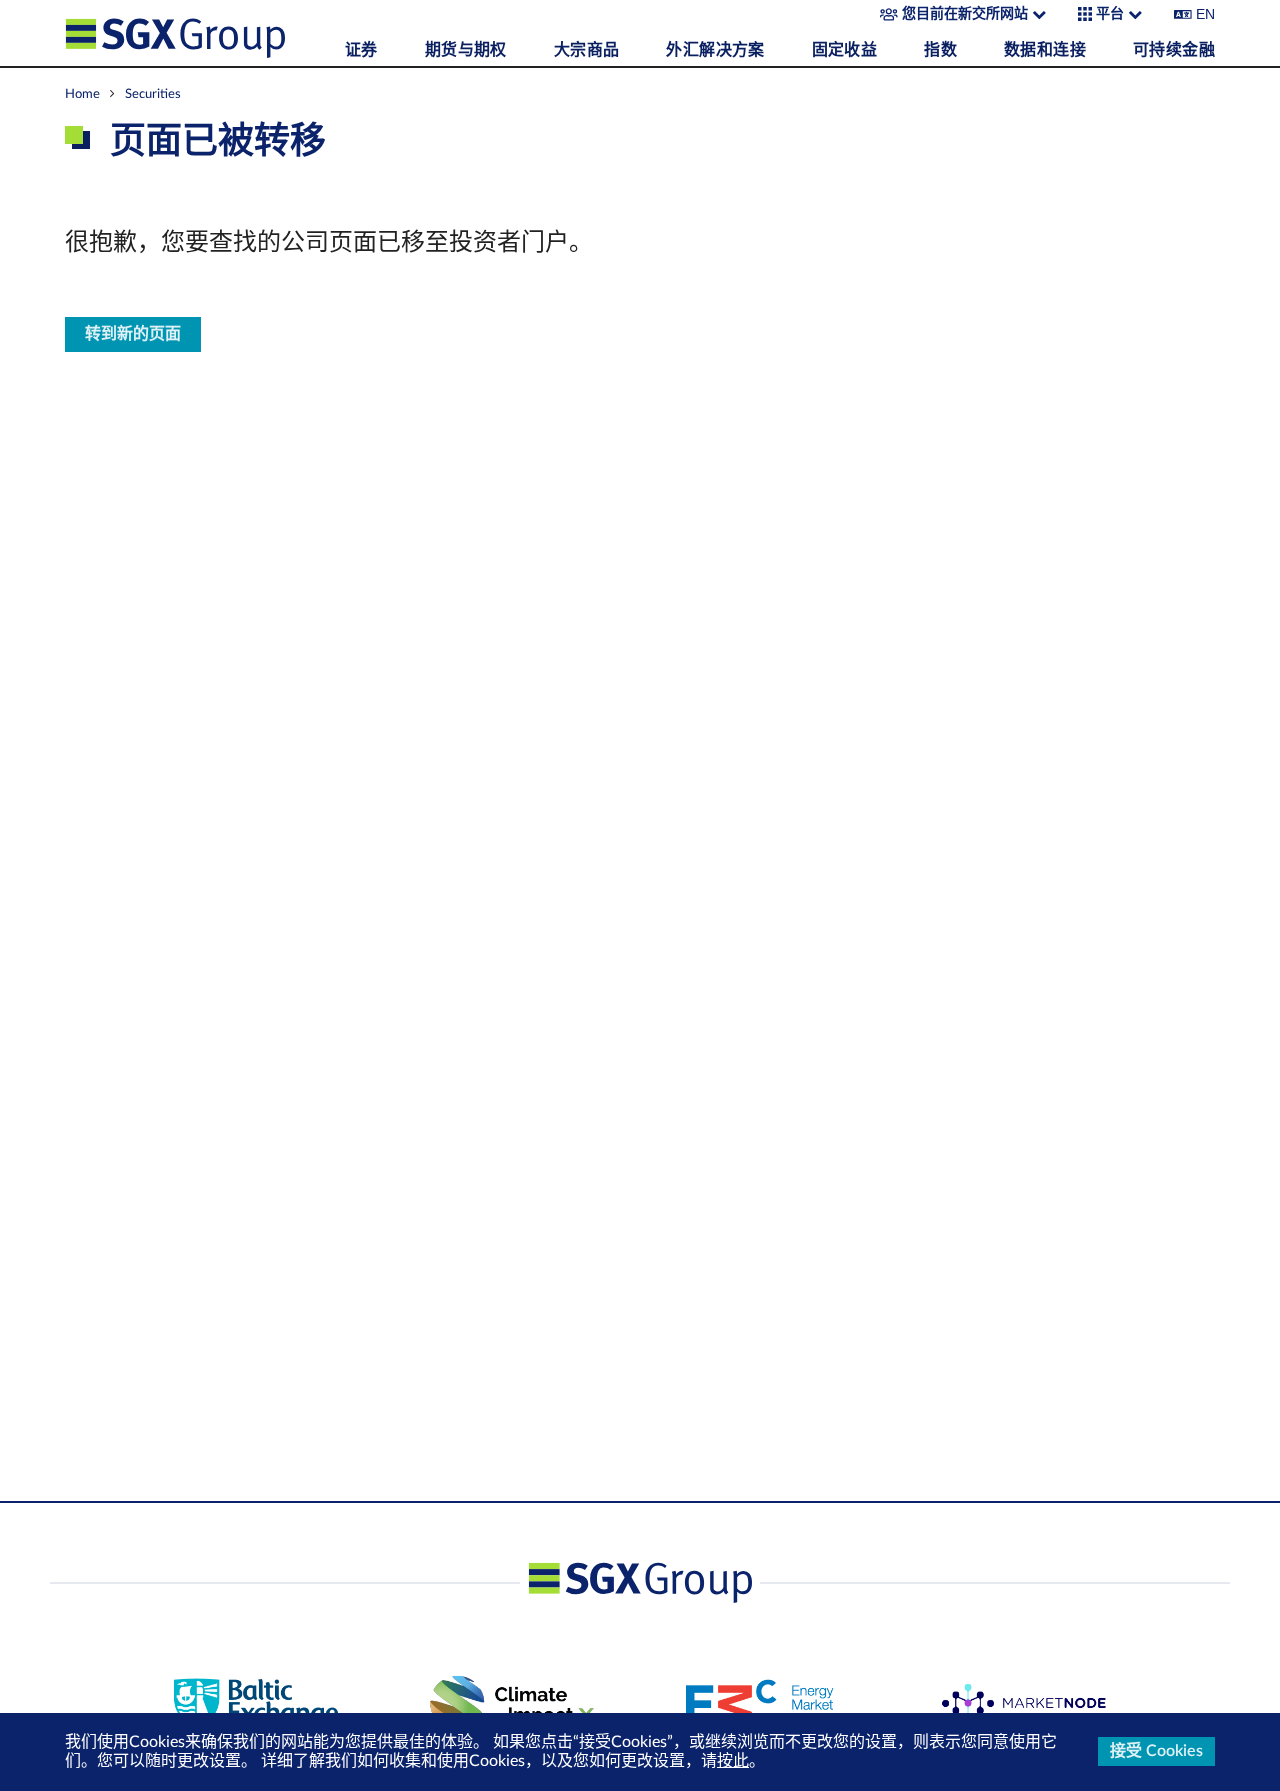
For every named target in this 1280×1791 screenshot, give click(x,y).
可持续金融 (1174, 50)
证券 (361, 50)
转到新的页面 (133, 334)
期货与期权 (466, 50)
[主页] (200, 33)
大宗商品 (587, 50)
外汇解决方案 (715, 50)
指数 (940, 50)
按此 (733, 1761)
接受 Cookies (1156, 1751)
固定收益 (845, 50)
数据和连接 (1045, 50)
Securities (153, 94)
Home (82, 94)
